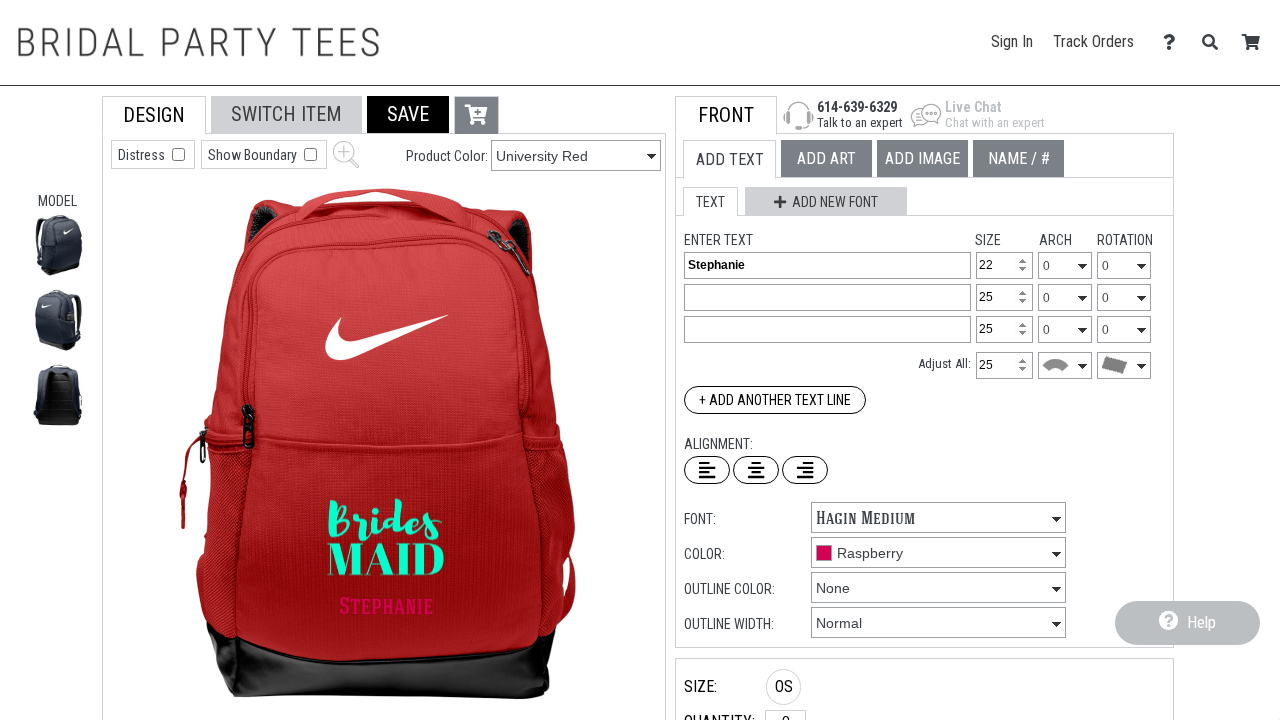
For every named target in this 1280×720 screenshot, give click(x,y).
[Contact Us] (1174, 42)
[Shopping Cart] (1256, 42)
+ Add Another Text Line (775, 400)
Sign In (1012, 41)
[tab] (154, 115)
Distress (143, 155)
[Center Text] (756, 470)
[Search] (1215, 42)
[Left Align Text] (707, 470)
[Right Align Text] (805, 470)
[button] (58, 245)
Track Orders (1093, 41)
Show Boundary (254, 155)
